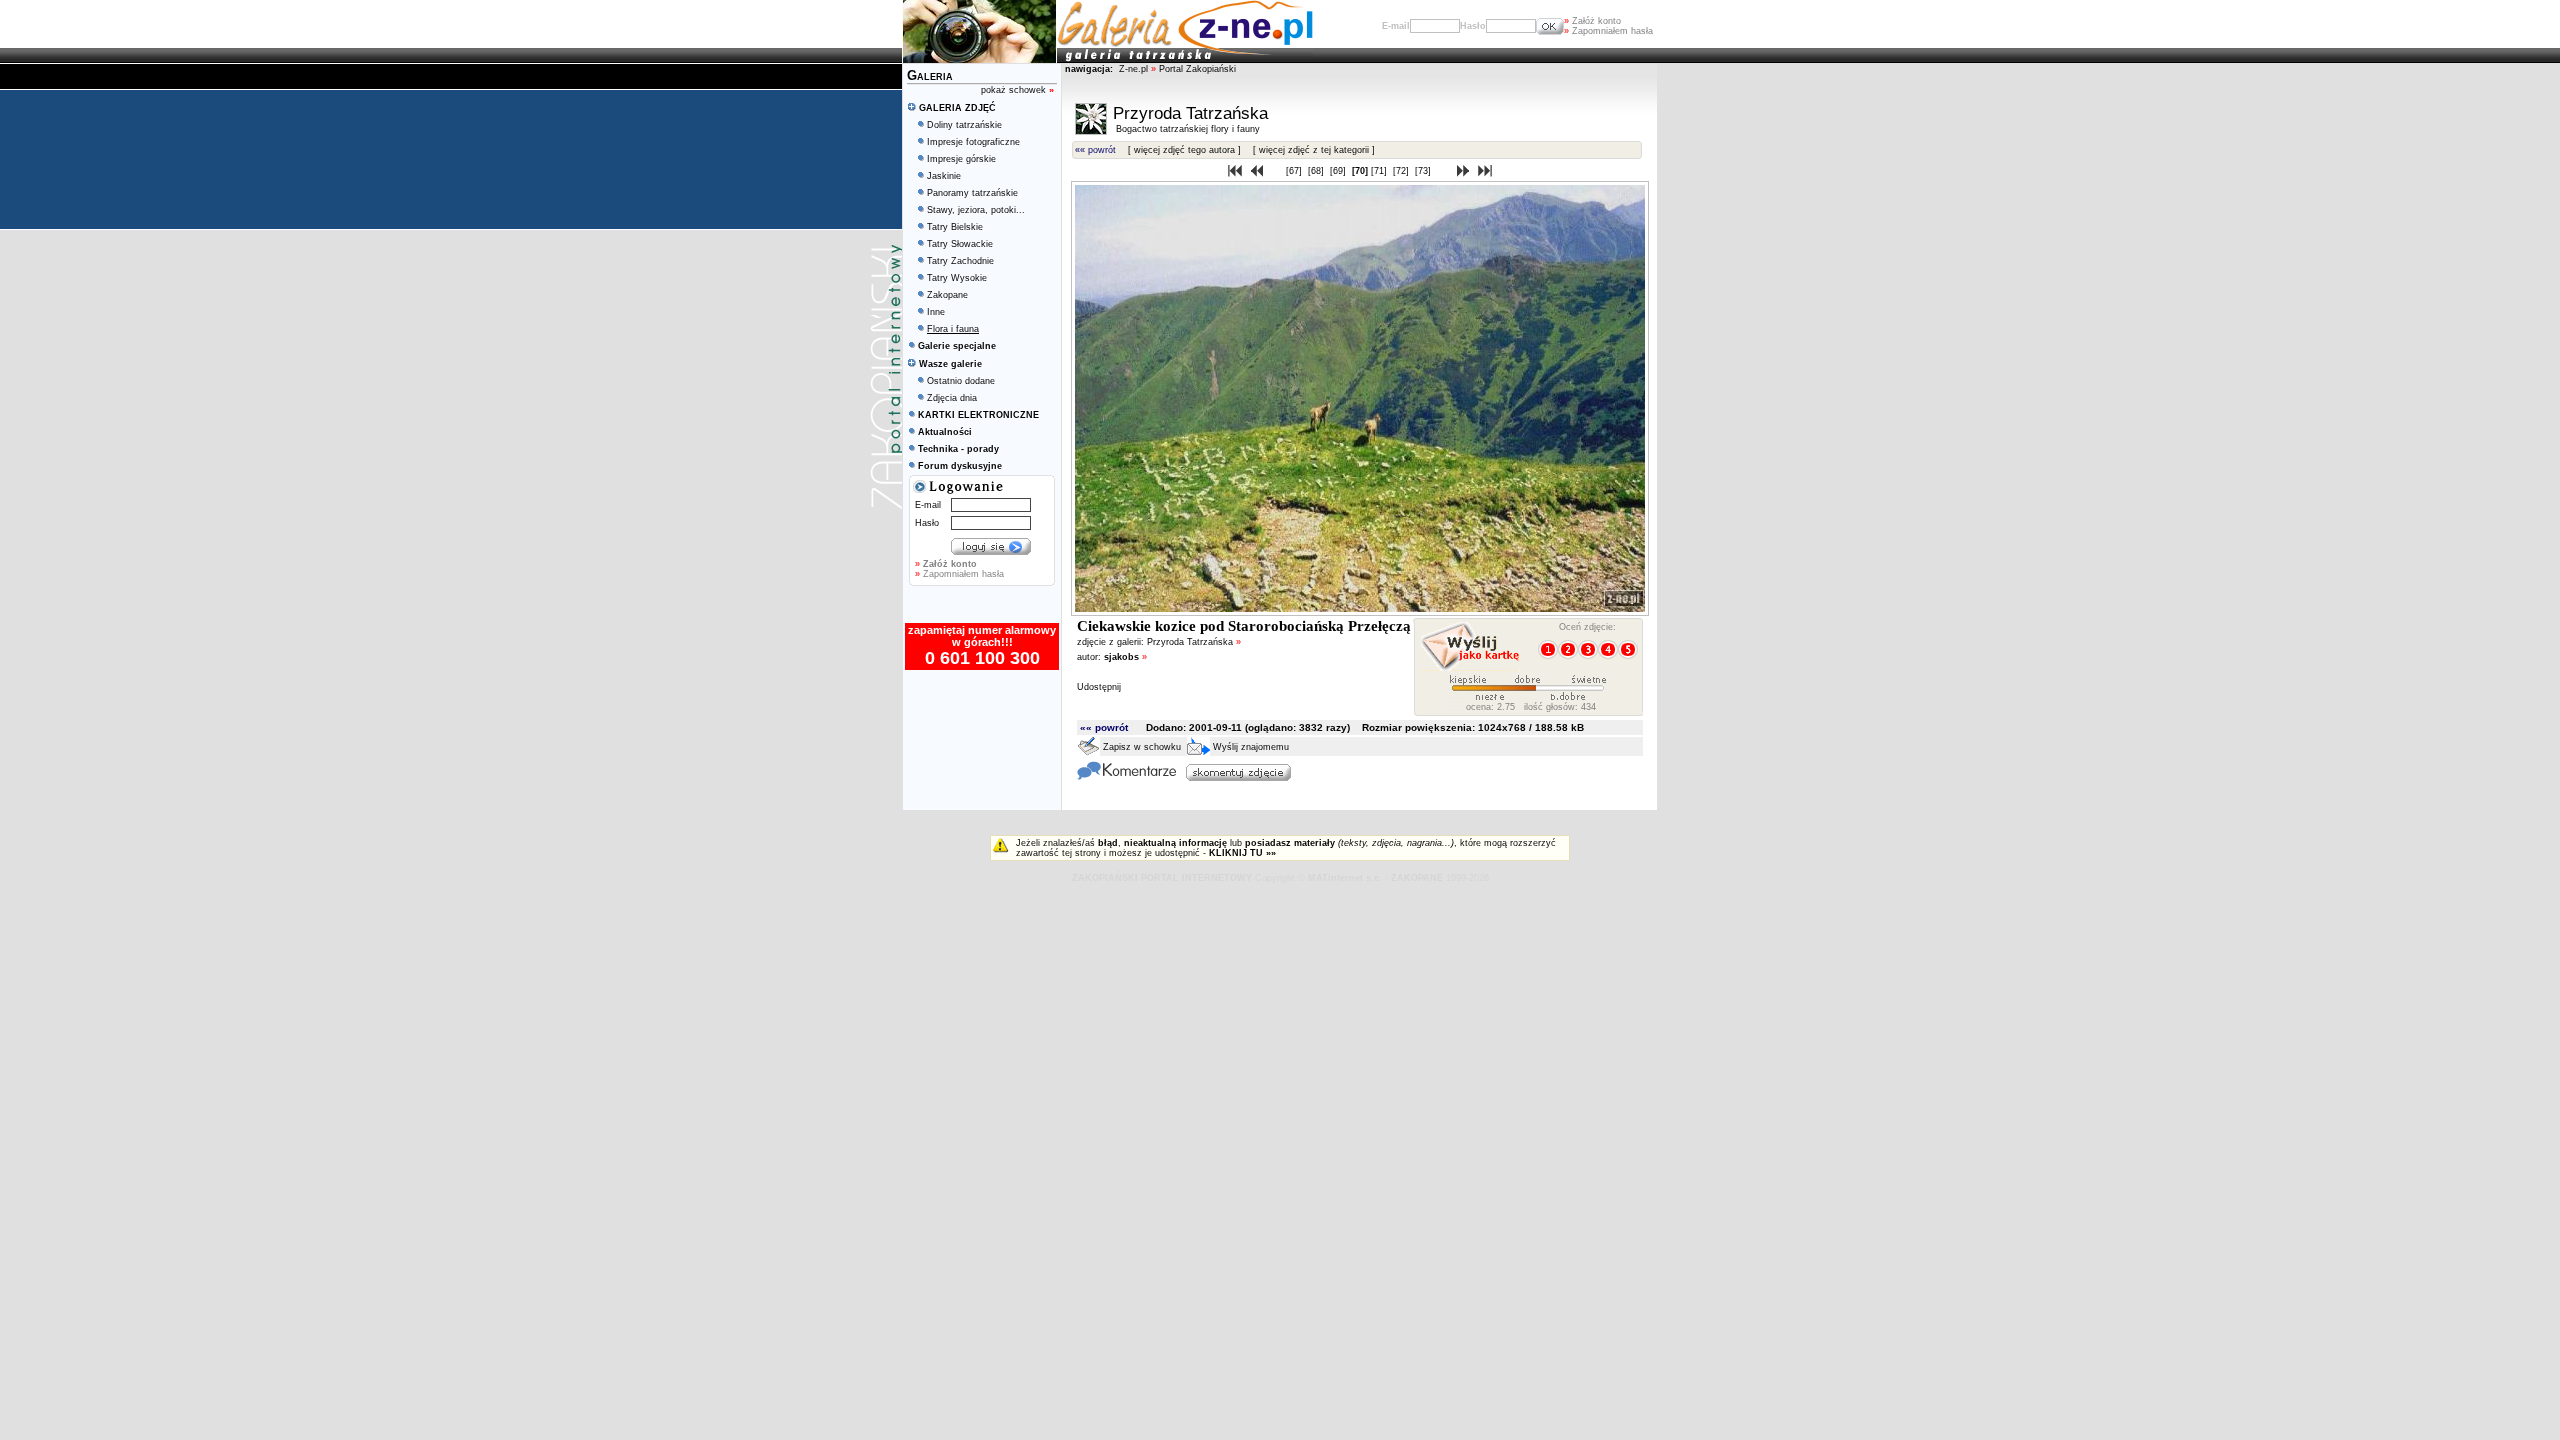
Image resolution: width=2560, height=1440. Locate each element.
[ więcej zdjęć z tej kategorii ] (1314, 150)
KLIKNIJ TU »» (1242, 853)
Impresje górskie (961, 159)
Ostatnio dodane (961, 381)
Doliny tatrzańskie (964, 125)
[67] (1295, 171)
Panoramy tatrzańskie (972, 193)
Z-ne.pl (1135, 69)
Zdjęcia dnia (952, 398)
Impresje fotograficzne (973, 142)
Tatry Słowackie (960, 244)
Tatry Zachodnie (960, 261)
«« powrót (1095, 150)
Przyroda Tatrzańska (1194, 642)
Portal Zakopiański (1197, 69)
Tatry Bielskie (955, 227)
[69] (1339, 171)
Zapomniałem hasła (1608, 31)
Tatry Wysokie (957, 278)
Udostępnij (1099, 687)
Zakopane (947, 295)
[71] (1380, 171)
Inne (936, 312)
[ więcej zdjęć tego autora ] (1184, 150)
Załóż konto (1592, 21)
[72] (1402, 171)
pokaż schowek (1017, 90)
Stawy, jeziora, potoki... (976, 210)
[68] (1317, 171)
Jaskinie (944, 176)
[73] (1424, 171)
